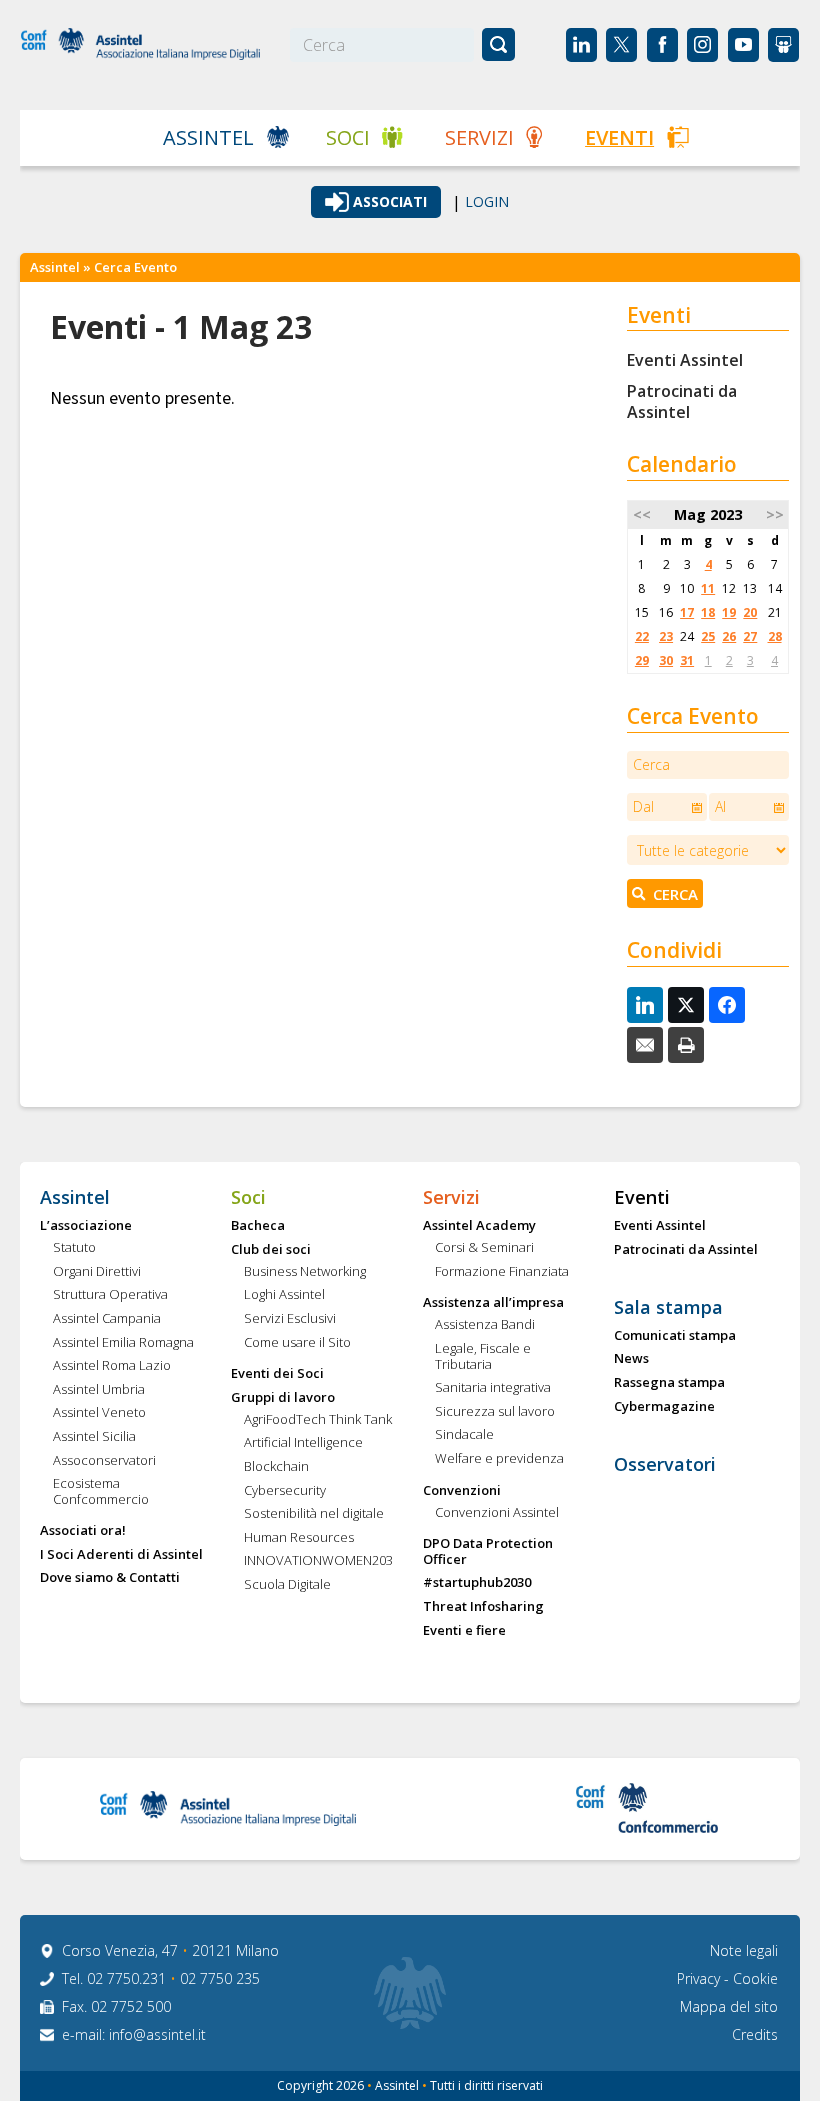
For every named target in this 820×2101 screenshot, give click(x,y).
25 (708, 636)
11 (708, 588)
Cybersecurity (285, 1491)
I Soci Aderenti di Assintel (121, 1555)
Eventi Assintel (685, 360)
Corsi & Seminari (484, 1248)
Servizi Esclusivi (290, 1319)
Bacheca (258, 1226)
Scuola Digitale (287, 1585)
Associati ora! (83, 1531)
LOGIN (487, 202)
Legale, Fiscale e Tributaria (483, 1356)
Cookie (755, 1978)
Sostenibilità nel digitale (314, 1514)
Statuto (74, 1248)
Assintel (208, 137)
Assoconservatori (104, 1461)
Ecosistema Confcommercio (101, 1491)
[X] (686, 1005)
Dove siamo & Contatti (110, 1578)
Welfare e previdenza (499, 1459)
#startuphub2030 (477, 1583)
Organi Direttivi (97, 1272)
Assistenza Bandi (485, 1325)
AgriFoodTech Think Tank (318, 1420)
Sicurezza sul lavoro (495, 1412)
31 (687, 660)
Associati (390, 201)
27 (750, 636)
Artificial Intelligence (303, 1443)
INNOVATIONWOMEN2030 (319, 1561)
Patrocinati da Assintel (682, 401)
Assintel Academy (479, 1226)
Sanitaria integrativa (493, 1388)
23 (666, 636)
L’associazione (86, 1226)
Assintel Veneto (99, 1413)
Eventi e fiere (464, 1631)
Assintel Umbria (99, 1390)
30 (666, 660)
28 (775, 636)
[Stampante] (686, 1045)
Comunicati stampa (675, 1336)
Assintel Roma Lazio (112, 1366)
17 (687, 612)
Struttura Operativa (110, 1295)
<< (642, 514)
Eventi (619, 137)
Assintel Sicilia (94, 1437)
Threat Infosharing (483, 1607)
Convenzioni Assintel (497, 1513)
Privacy (700, 1978)
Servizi (479, 137)
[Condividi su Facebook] (727, 1005)
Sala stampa (668, 1308)
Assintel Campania (107, 1319)
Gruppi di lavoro (283, 1398)
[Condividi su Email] (645, 1045)
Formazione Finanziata (502, 1272)
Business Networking (305, 1272)
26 (729, 636)
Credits (755, 2034)
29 (642, 660)
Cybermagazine (664, 1407)
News (631, 1359)
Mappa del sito (729, 2006)
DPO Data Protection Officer (488, 1551)
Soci (348, 137)
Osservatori (665, 1465)
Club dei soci (271, 1250)
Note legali (744, 1950)
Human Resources (299, 1538)
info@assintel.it (157, 2034)
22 (642, 636)
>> (775, 514)
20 (750, 612)
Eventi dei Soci (277, 1374)
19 (729, 612)
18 (708, 612)
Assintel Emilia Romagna (123, 1343)
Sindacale (464, 1435)
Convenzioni (462, 1491)
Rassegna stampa (669, 1383)
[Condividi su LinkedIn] (645, 1005)
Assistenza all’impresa (493, 1303)
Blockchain (276, 1467)
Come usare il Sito (297, 1343)
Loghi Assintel (284, 1295)
